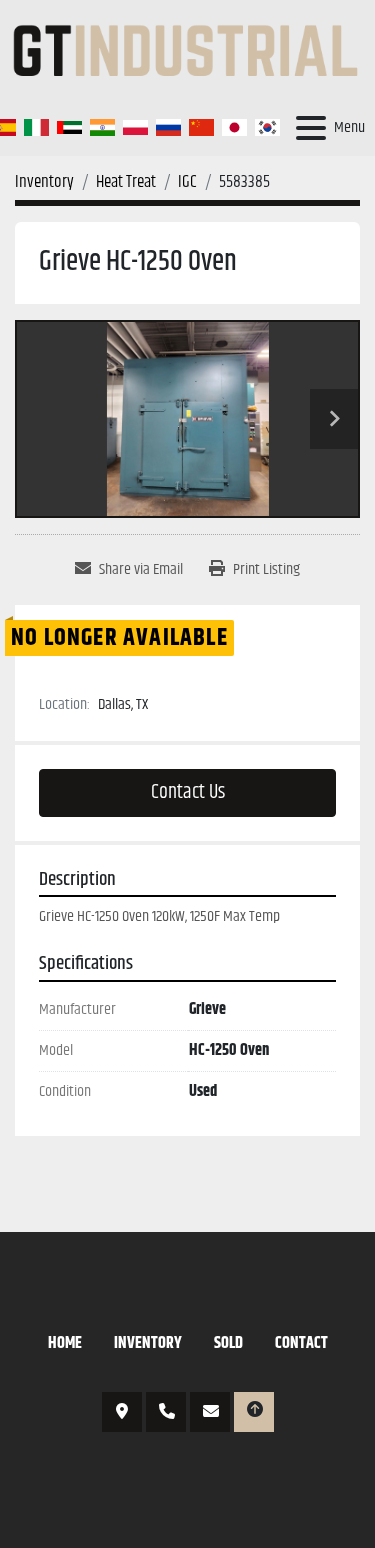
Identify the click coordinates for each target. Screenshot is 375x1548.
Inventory (148, 1343)
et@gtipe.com (210, 1412)
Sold (228, 1343)
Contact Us (188, 792)
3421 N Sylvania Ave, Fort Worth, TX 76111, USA (122, 1412)
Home (65, 1343)
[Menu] (311, 128)
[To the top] (254, 1412)
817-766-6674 (166, 1412)
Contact (301, 1343)
